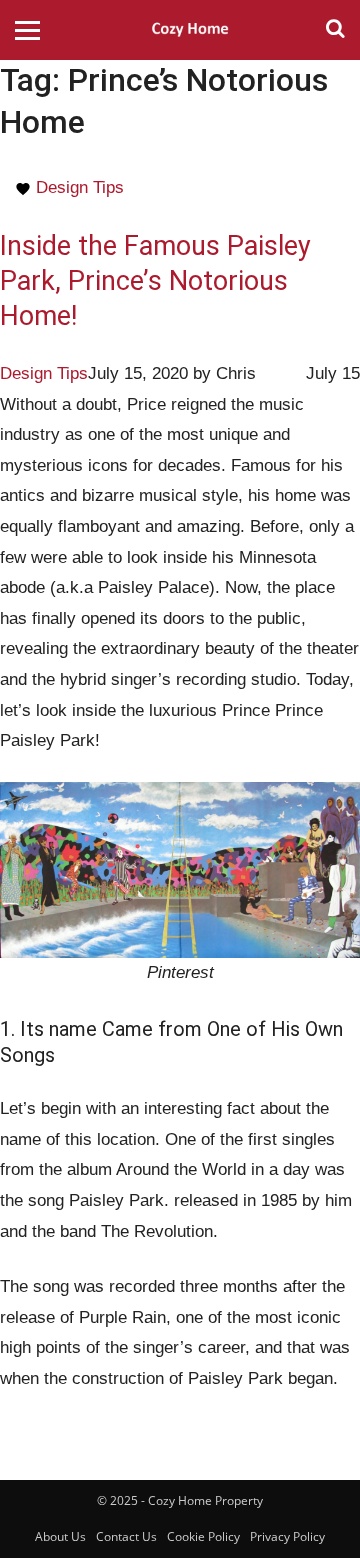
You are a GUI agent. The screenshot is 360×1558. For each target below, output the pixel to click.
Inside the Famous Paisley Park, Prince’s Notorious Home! (155, 281)
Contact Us (126, 1536)
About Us (60, 1536)
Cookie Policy (203, 1536)
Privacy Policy (287, 1536)
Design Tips (80, 187)
